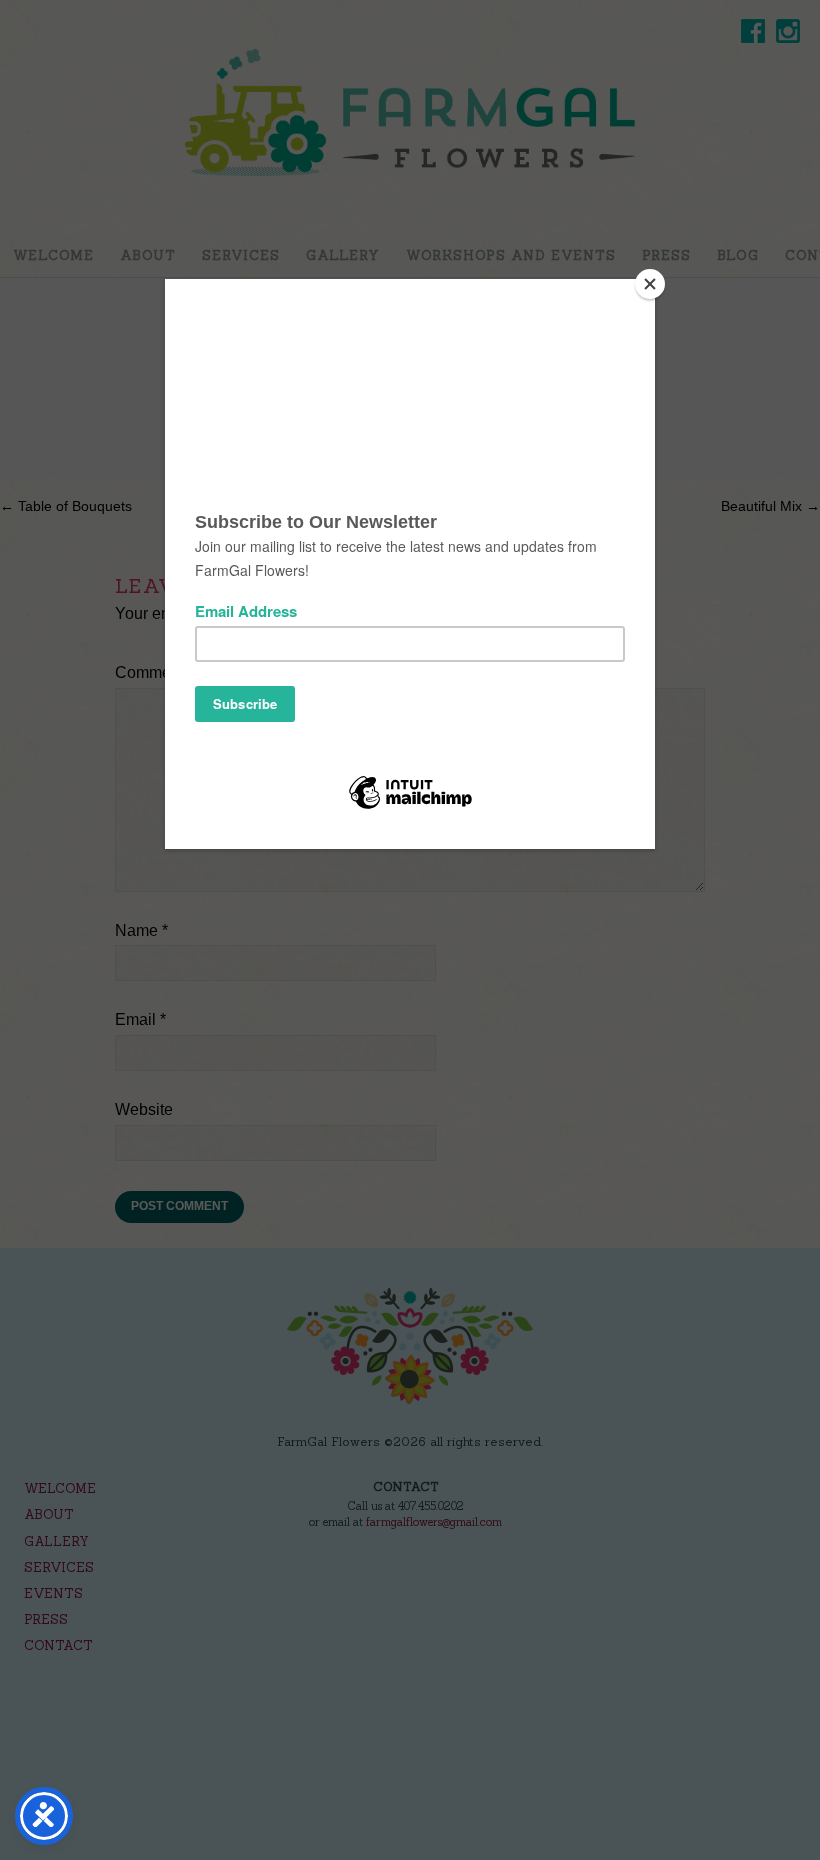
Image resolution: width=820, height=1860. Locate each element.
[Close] (650, 284)
